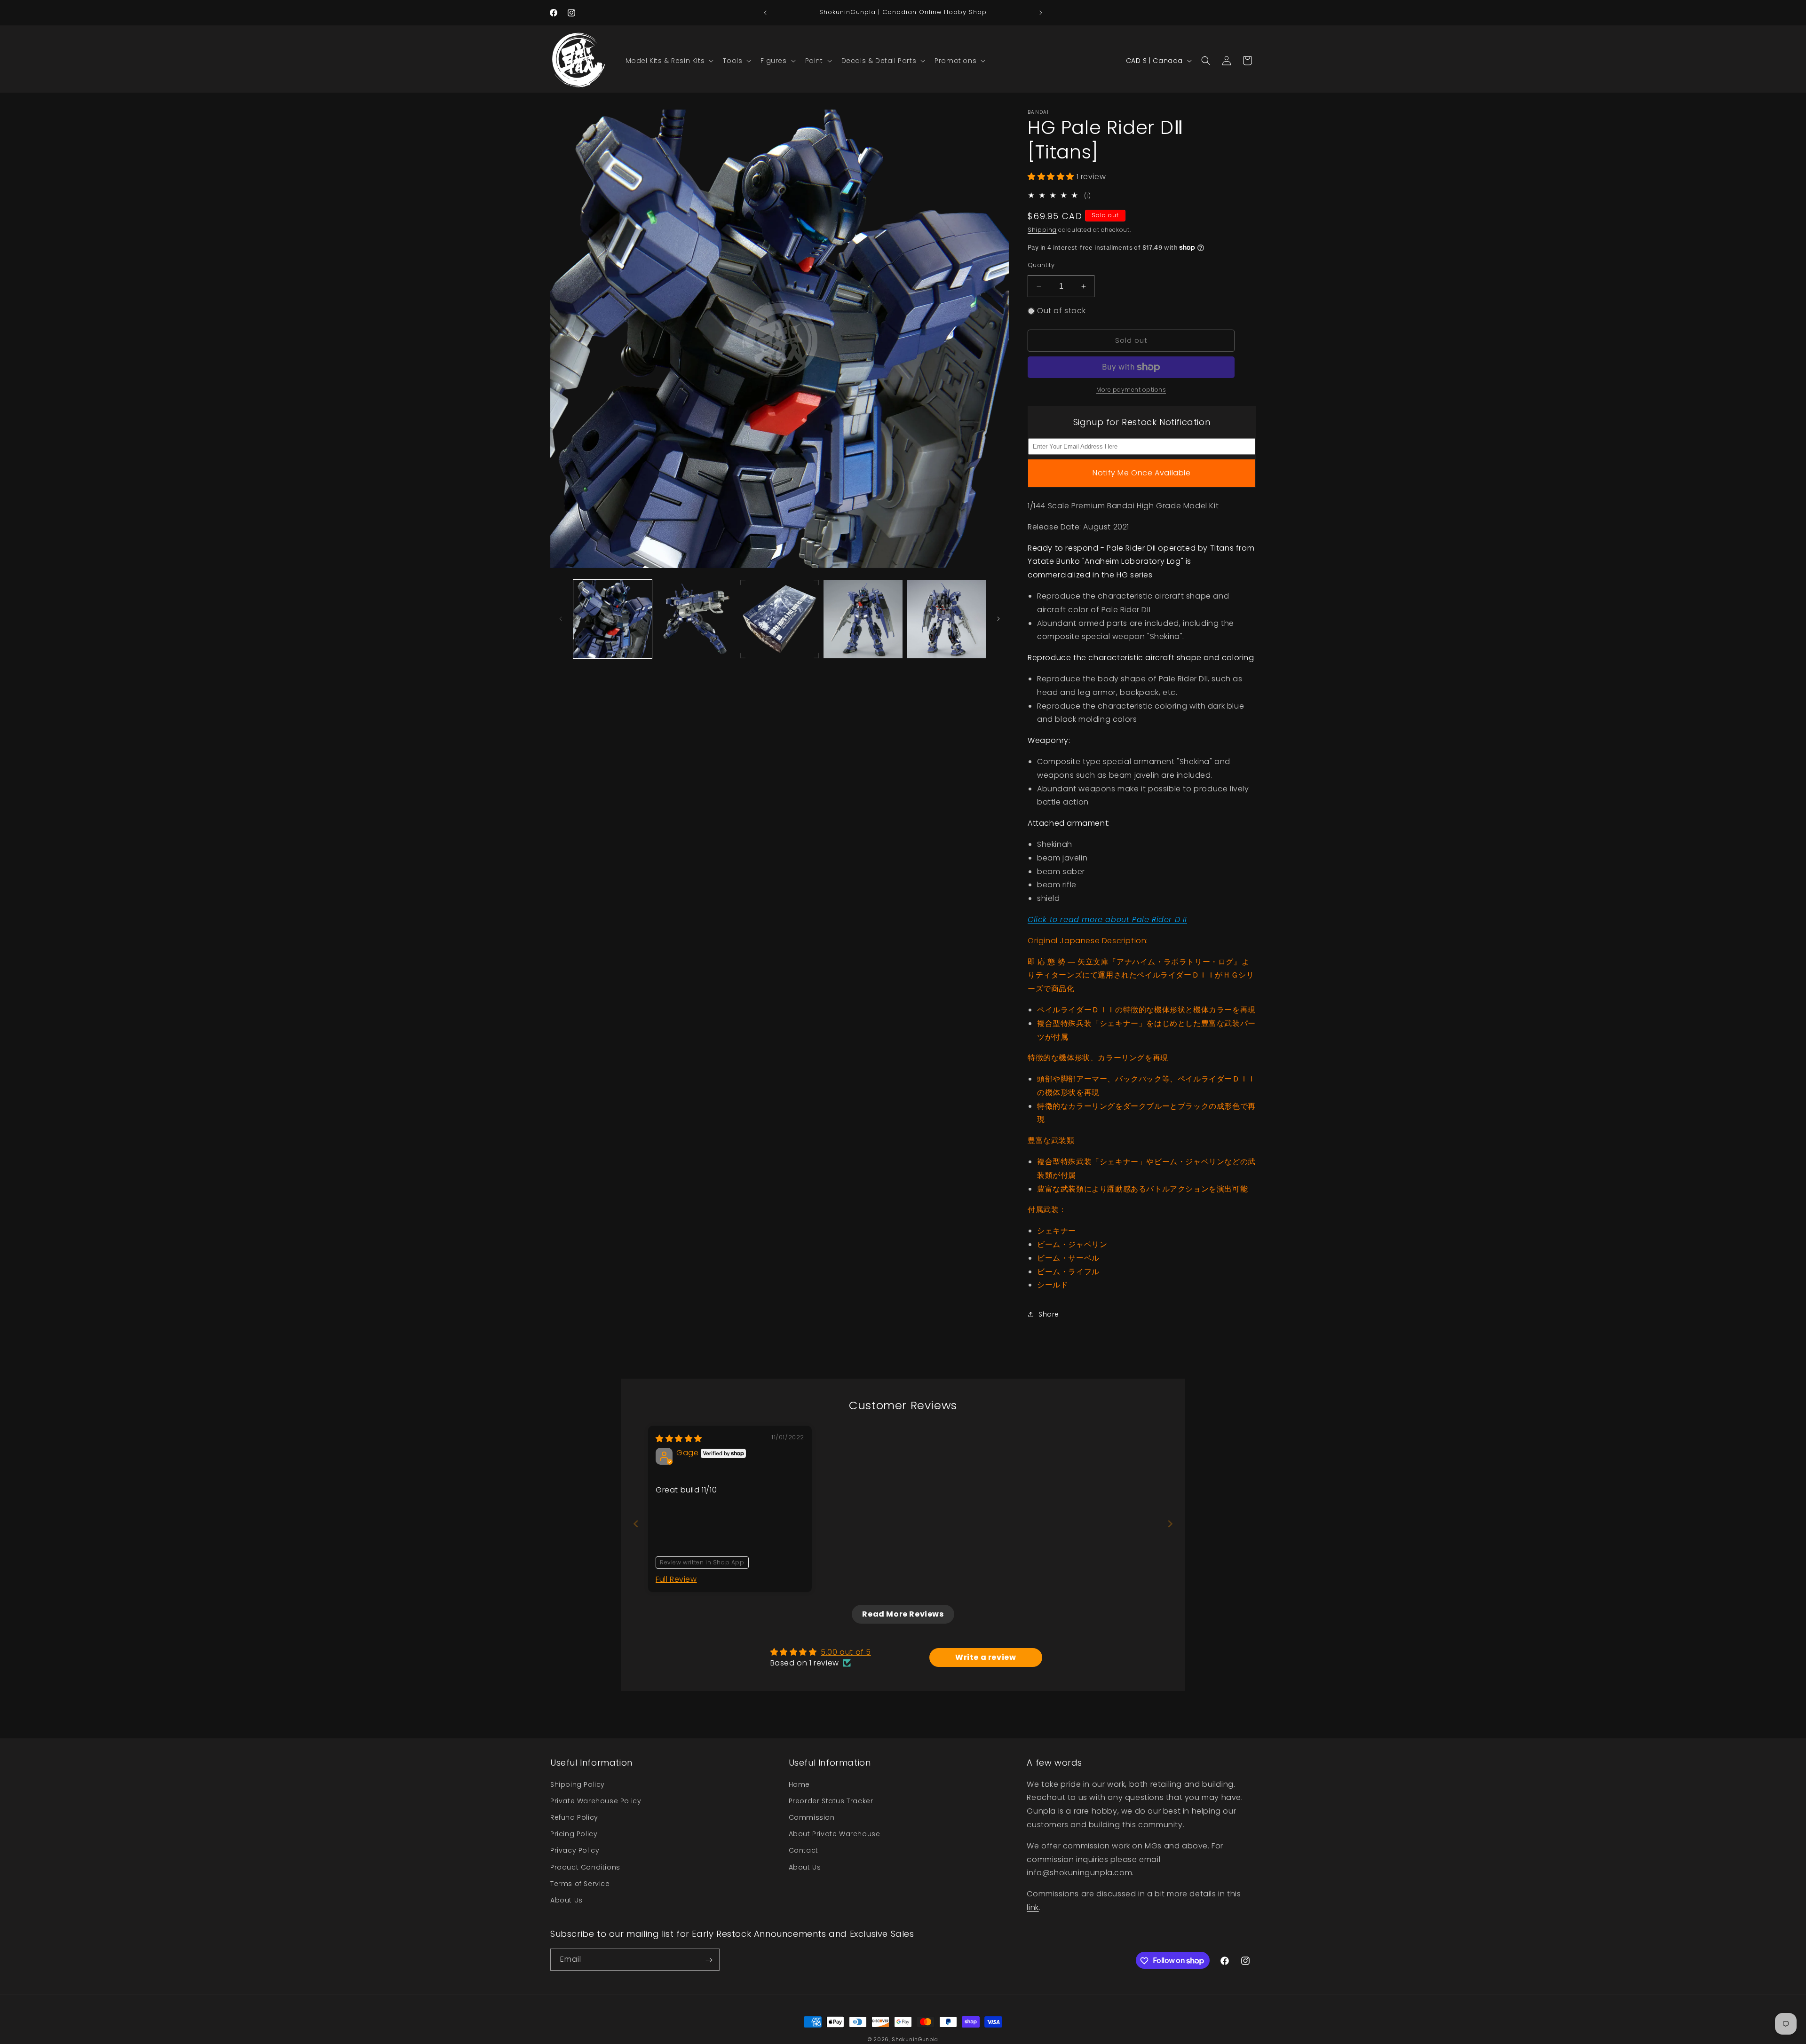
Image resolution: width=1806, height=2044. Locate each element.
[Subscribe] (709, 1960)
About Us (566, 1900)
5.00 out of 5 (846, 1652)
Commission (812, 1817)
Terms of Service (580, 1883)
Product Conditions (585, 1867)
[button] (669, 61)
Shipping (1042, 230)
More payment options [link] (1131, 390)
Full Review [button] (676, 1579)
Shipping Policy (578, 1784)
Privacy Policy (575, 1850)
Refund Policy (574, 1817)
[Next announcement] (1041, 13)
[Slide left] (561, 619)
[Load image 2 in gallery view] (696, 619)
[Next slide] (1170, 1524)
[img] (679, 1439)
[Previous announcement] (765, 13)
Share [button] (1049, 1314)
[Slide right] (998, 619)
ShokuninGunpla (915, 2039)
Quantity (1041, 265)
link (1033, 1907)
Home (799, 1784)
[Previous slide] (636, 1524)
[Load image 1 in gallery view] (613, 619)
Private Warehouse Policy (596, 1800)
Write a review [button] (986, 1657)
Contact (804, 1850)
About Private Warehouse (835, 1834)
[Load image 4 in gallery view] (863, 619)
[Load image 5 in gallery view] (947, 619)
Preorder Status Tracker (831, 1800)
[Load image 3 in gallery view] (780, 619)
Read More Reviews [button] (903, 1614)
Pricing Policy (574, 1834)
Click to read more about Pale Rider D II (1107, 919)
